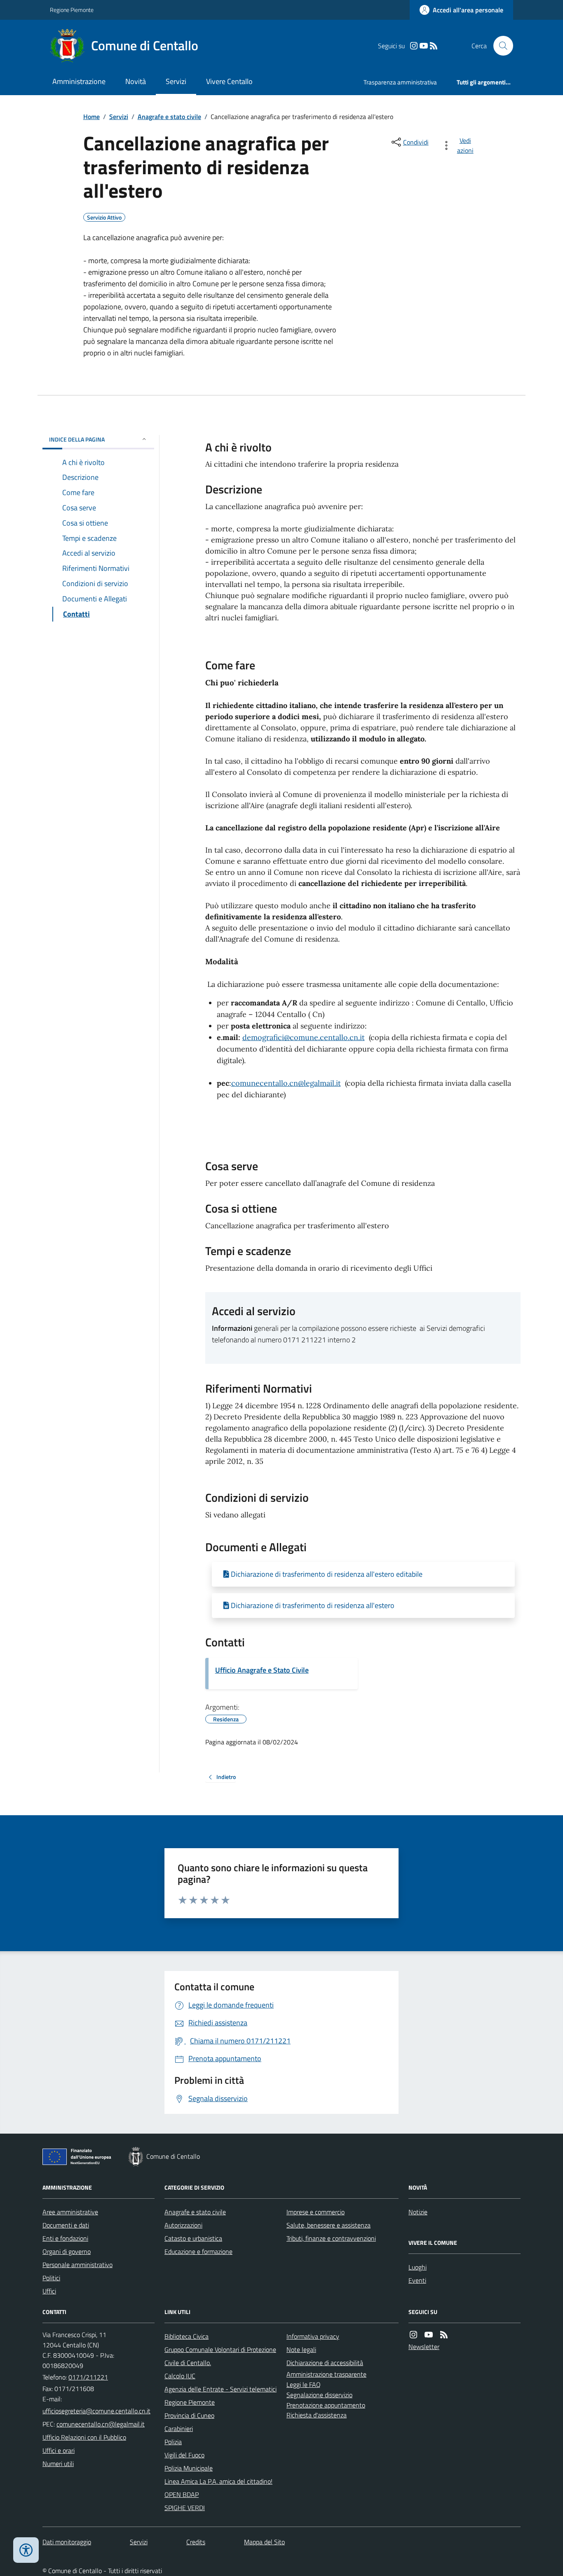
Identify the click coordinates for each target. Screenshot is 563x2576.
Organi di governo (67, 2251)
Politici (51, 2278)
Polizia (173, 2442)
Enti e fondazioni (65, 2238)
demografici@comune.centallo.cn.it (304, 1037)
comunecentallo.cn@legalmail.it (286, 1083)
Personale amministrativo (77, 2265)
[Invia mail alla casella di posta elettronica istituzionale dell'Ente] (96, 2411)
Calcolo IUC (180, 2376)
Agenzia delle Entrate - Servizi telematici (221, 2389)
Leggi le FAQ (304, 2384)
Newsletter (424, 2347)
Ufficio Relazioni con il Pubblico (84, 2437)
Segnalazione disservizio (319, 2395)
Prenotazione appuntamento (326, 2405)
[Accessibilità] (26, 2550)
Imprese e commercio (316, 2212)
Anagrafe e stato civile (169, 117)
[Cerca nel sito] (500, 46)
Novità (136, 81)
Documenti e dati (66, 2225)
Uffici (49, 2291)
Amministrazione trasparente (326, 2374)
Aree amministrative (70, 2212)
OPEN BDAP (182, 2494)
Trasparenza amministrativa (400, 82)
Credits (196, 2542)
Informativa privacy (313, 2336)
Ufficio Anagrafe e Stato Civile (262, 1670)
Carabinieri (179, 2429)
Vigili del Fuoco (184, 2455)
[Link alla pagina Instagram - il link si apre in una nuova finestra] (414, 46)
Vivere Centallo (229, 81)
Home (91, 117)
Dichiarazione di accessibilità (325, 2363)
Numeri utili (58, 2464)
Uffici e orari (59, 2450)
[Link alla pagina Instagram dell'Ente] (413, 2335)
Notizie (418, 2212)
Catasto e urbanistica (193, 2238)
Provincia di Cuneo (189, 2415)
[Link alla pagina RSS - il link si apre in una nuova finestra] (434, 46)
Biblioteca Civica (186, 2336)
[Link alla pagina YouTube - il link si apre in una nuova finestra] (424, 46)
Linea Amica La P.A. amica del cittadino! (218, 2481)
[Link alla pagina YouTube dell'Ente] (429, 2335)
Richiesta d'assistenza (317, 2415)
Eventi (417, 2280)
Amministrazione (79, 81)
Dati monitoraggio (67, 2542)
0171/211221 (88, 2377)
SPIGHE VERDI (185, 2508)
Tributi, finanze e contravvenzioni (331, 2238)
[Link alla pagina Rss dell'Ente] (444, 2335)
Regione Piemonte (72, 10)
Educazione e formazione (198, 2251)
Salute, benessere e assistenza (328, 2225)
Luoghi (418, 2267)
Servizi (176, 81)
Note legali (301, 2349)
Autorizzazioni (183, 2225)
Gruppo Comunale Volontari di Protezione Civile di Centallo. (220, 2356)
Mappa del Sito (264, 2542)
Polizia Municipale (189, 2468)
